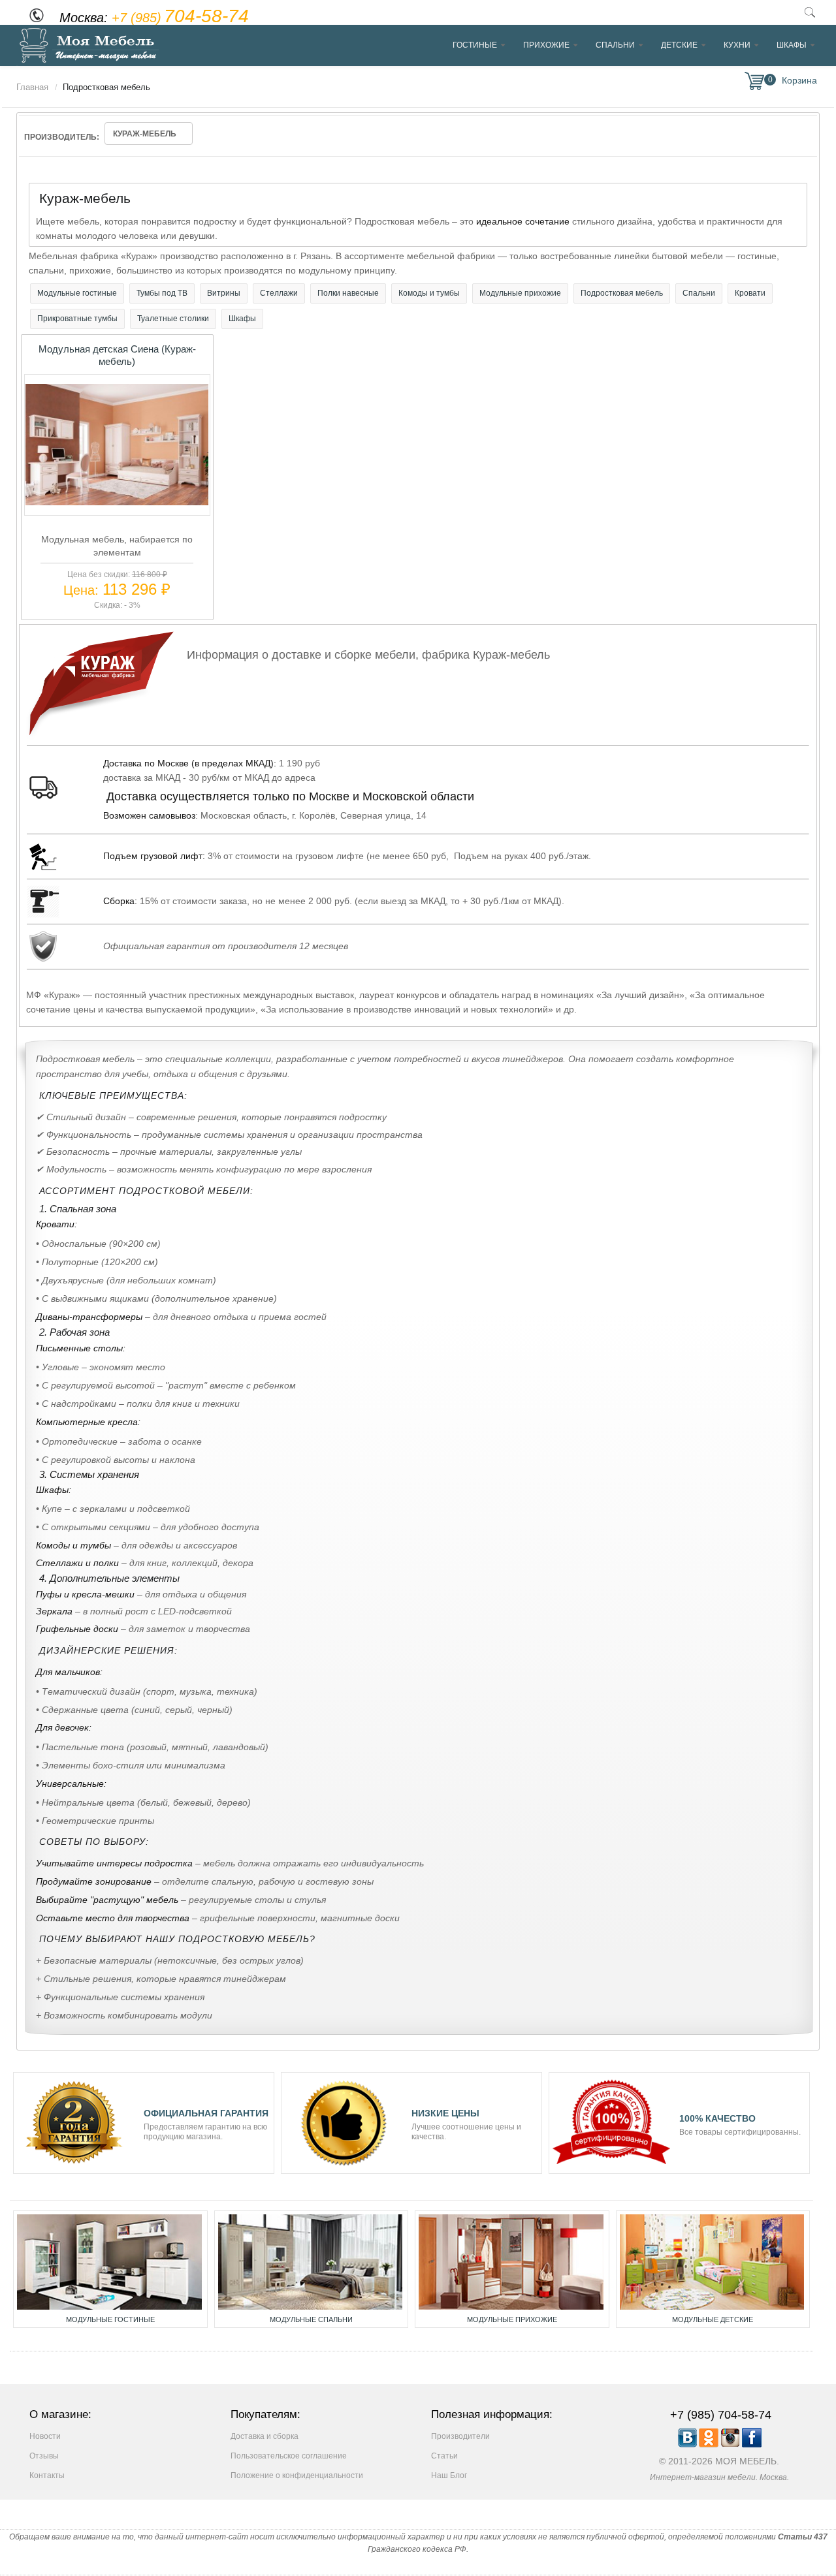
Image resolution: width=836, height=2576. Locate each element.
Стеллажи (279, 293)
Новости (45, 2436)
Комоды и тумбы (429, 293)
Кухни (737, 45)
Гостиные (475, 45)
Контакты (47, 2475)
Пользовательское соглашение (289, 2456)
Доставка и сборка (265, 2436)
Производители (460, 2436)
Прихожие (546, 45)
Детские (679, 45)
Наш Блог (449, 2475)
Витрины (224, 293)
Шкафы (792, 45)
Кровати (750, 293)
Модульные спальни (311, 2319)
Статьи (444, 2456)
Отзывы (44, 2456)
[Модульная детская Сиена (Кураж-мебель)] (117, 502)
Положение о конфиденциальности (297, 2475)
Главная (32, 87)
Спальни (615, 45)
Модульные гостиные (77, 293)
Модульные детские (713, 2319)
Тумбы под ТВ (162, 293)
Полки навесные (348, 293)
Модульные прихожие (520, 293)
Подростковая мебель (622, 293)
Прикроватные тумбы (77, 319)
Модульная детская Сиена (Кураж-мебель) (117, 355)
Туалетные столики (173, 319)
